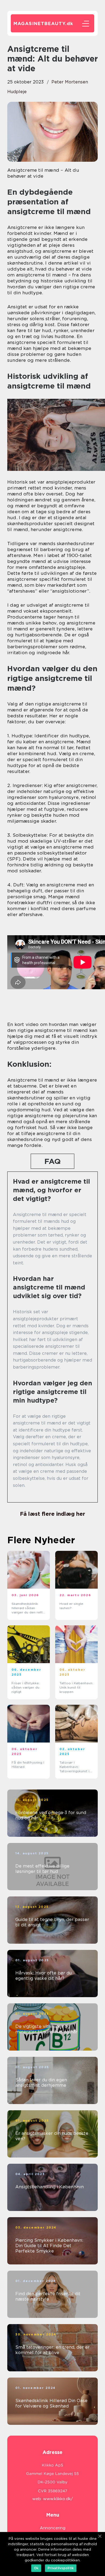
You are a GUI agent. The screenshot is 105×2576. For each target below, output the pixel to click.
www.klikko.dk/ (58, 2499)
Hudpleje (17, 92)
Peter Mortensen (70, 82)
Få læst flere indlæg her (52, 1514)
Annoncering (53, 2528)
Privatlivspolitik (61, 2568)
